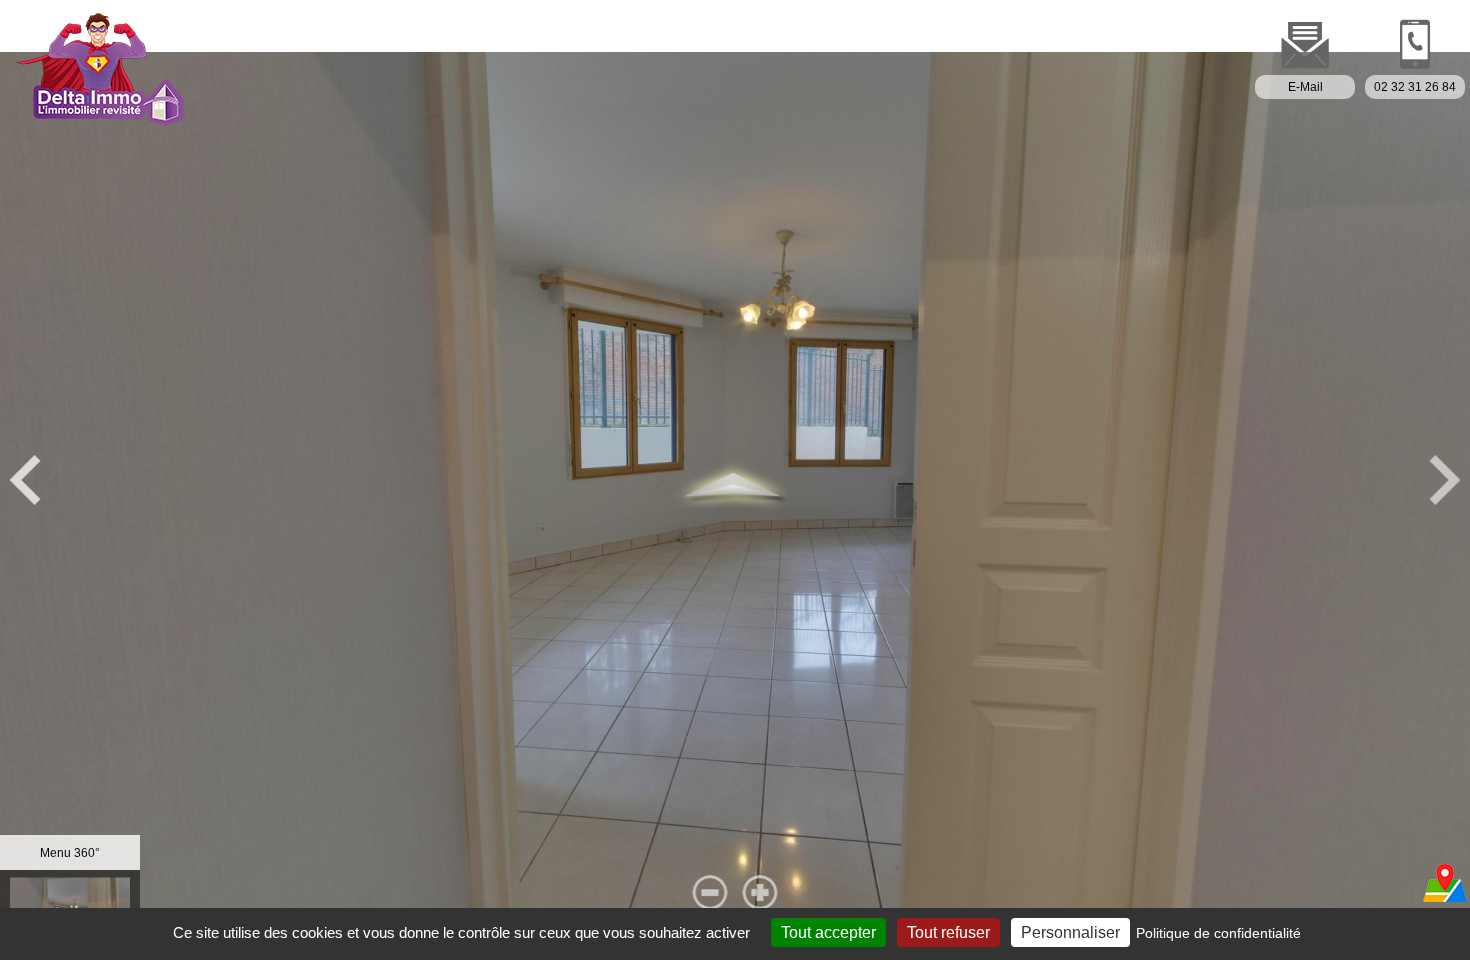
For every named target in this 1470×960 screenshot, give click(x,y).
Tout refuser (948, 932)
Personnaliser (1070, 932)
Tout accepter (828, 932)
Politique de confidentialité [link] (1218, 933)
